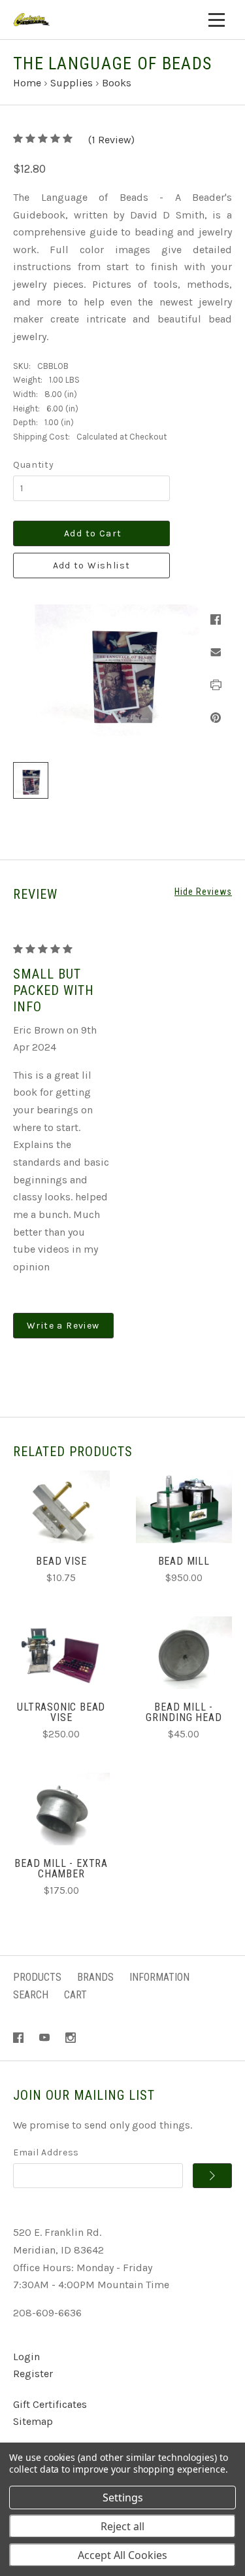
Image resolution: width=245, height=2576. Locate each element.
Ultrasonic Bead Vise (61, 1712)
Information (159, 1977)
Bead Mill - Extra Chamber (61, 1869)
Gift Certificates (50, 2404)
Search (31, 1995)
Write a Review (63, 1326)
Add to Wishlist (92, 566)
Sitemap (33, 2421)
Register (33, 2374)
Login (26, 2357)
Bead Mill (184, 1561)
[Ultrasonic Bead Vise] (61, 1653)
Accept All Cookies (122, 2555)
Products (37, 1977)
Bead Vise (61, 1561)
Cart (75, 1995)
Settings (123, 2498)
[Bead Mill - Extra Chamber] (61, 1809)
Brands (95, 1977)
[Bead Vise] (61, 1507)
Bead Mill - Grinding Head (184, 1712)
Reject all (122, 2526)
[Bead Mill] (184, 1507)
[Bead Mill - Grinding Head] (184, 1653)
